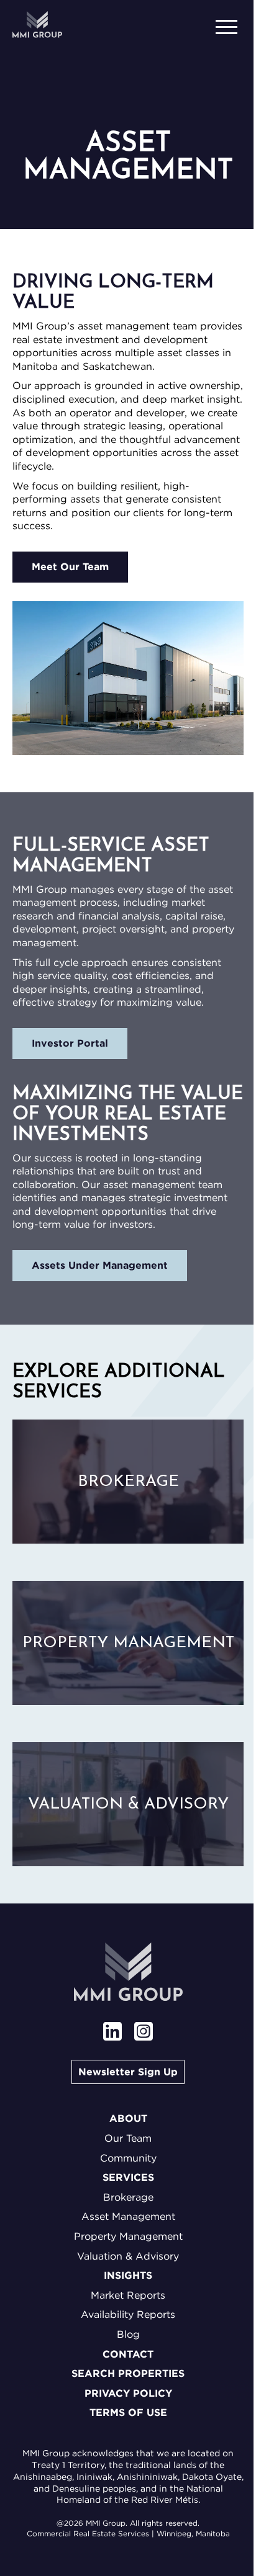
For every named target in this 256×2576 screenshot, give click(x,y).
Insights (128, 2275)
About (128, 2118)
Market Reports (128, 2295)
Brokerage (128, 2197)
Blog (128, 2334)
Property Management (128, 2236)
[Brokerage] (128, 1482)
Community (128, 2158)
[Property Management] (128, 1643)
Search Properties (128, 2373)
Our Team (128, 2138)
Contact (128, 2354)
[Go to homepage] (37, 25)
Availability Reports (128, 2314)
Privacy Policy (128, 2393)
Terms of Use (128, 2413)
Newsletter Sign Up (128, 2072)
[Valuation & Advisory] (128, 1804)
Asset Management (128, 2216)
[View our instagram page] (144, 2033)
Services (128, 2177)
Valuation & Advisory (128, 2256)
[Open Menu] (228, 25)
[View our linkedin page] (112, 2033)
